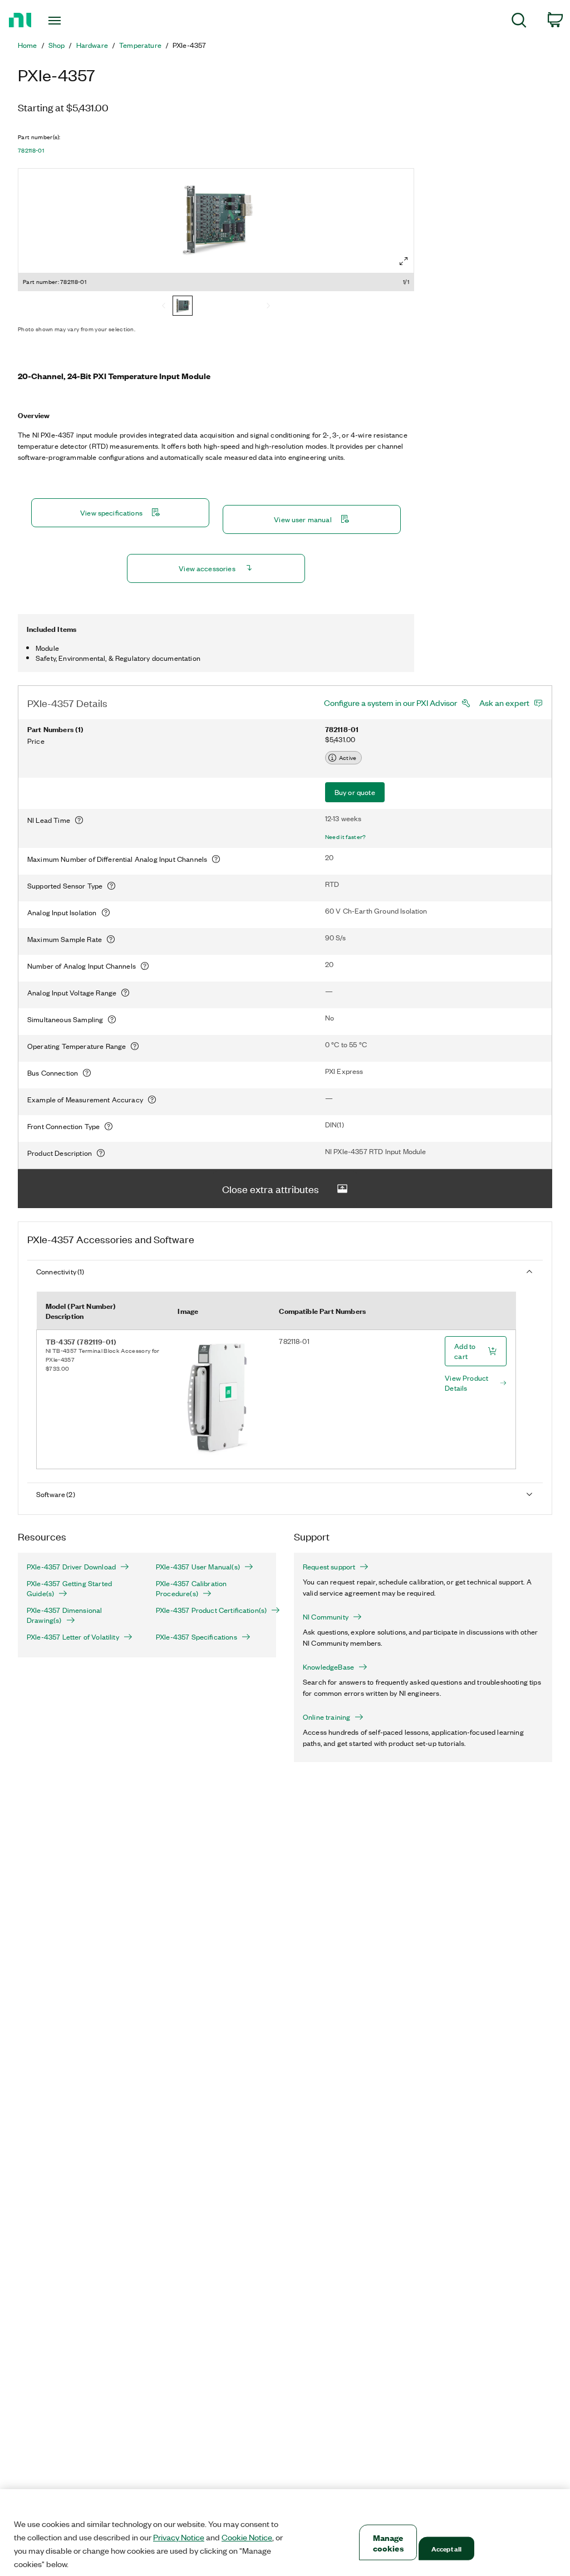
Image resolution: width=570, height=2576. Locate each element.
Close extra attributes (271, 1189)
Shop (57, 45)
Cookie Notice (247, 2537)
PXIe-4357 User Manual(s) (198, 1567)
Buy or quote (355, 792)
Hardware (92, 45)
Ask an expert (504, 703)
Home (28, 45)
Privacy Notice (179, 2537)
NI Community (326, 1617)
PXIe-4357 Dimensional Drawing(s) (64, 1615)
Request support (329, 1567)
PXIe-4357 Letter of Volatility (73, 1637)
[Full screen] (404, 261)
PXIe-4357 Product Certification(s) (211, 1610)
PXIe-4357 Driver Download (71, 1567)
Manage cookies (388, 2543)
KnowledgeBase (328, 1667)
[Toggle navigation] (74, 21)
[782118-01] (183, 307)
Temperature (140, 45)
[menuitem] (519, 22)
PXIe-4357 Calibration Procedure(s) (191, 1588)
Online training (326, 1717)
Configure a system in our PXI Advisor (390, 703)
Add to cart (465, 1351)
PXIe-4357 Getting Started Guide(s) (69, 1588)
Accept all (446, 2548)
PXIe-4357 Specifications (196, 1637)
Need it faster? (346, 837)
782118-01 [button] (31, 150)
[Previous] (164, 307)
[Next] (268, 307)
